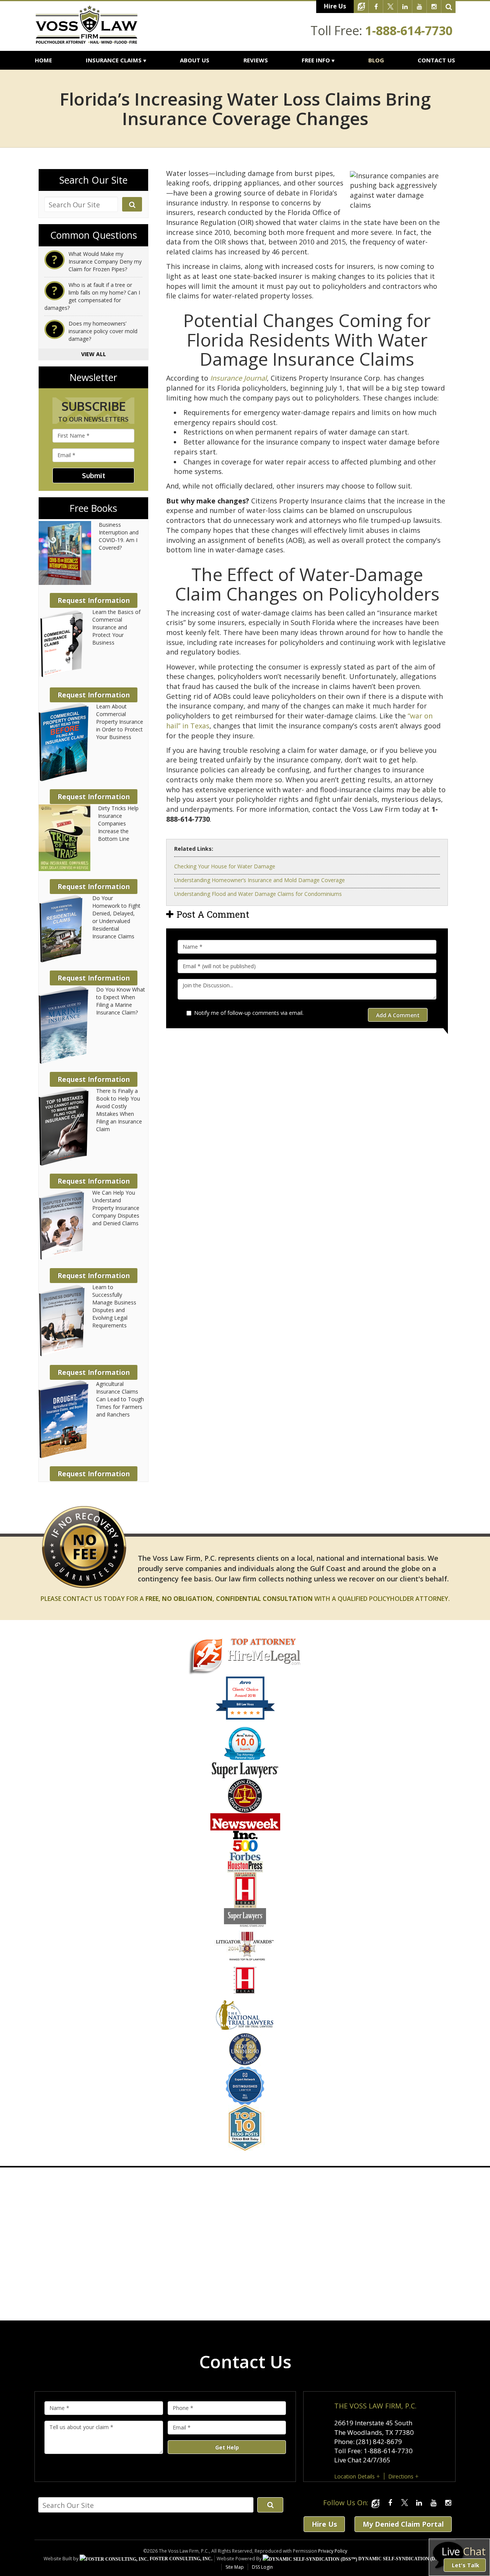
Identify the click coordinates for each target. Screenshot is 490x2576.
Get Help (227, 2447)
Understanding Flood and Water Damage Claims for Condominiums (258, 894)
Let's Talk (465, 2565)
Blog (376, 60)
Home (43, 60)
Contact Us (436, 60)
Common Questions (94, 235)
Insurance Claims (114, 60)
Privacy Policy (333, 2551)
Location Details (354, 2476)
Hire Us (335, 6)
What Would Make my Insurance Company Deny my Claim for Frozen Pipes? (105, 261)
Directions (401, 2476)
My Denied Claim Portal (403, 2524)
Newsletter (93, 378)
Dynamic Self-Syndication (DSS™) (402, 2559)
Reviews (256, 60)
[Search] (449, 7)
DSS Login (262, 2567)
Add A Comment (398, 1015)
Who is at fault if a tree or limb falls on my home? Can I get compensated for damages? (92, 296)
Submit (94, 475)
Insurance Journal (238, 378)
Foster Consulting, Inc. (180, 2559)
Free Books (93, 508)
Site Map (235, 2567)
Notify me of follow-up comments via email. (249, 1013)
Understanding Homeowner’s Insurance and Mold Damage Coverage (260, 880)
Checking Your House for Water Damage (225, 866)
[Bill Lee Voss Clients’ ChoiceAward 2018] (245, 1718)
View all (94, 354)
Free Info (316, 60)
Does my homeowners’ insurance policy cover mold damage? (103, 331)
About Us (195, 60)
